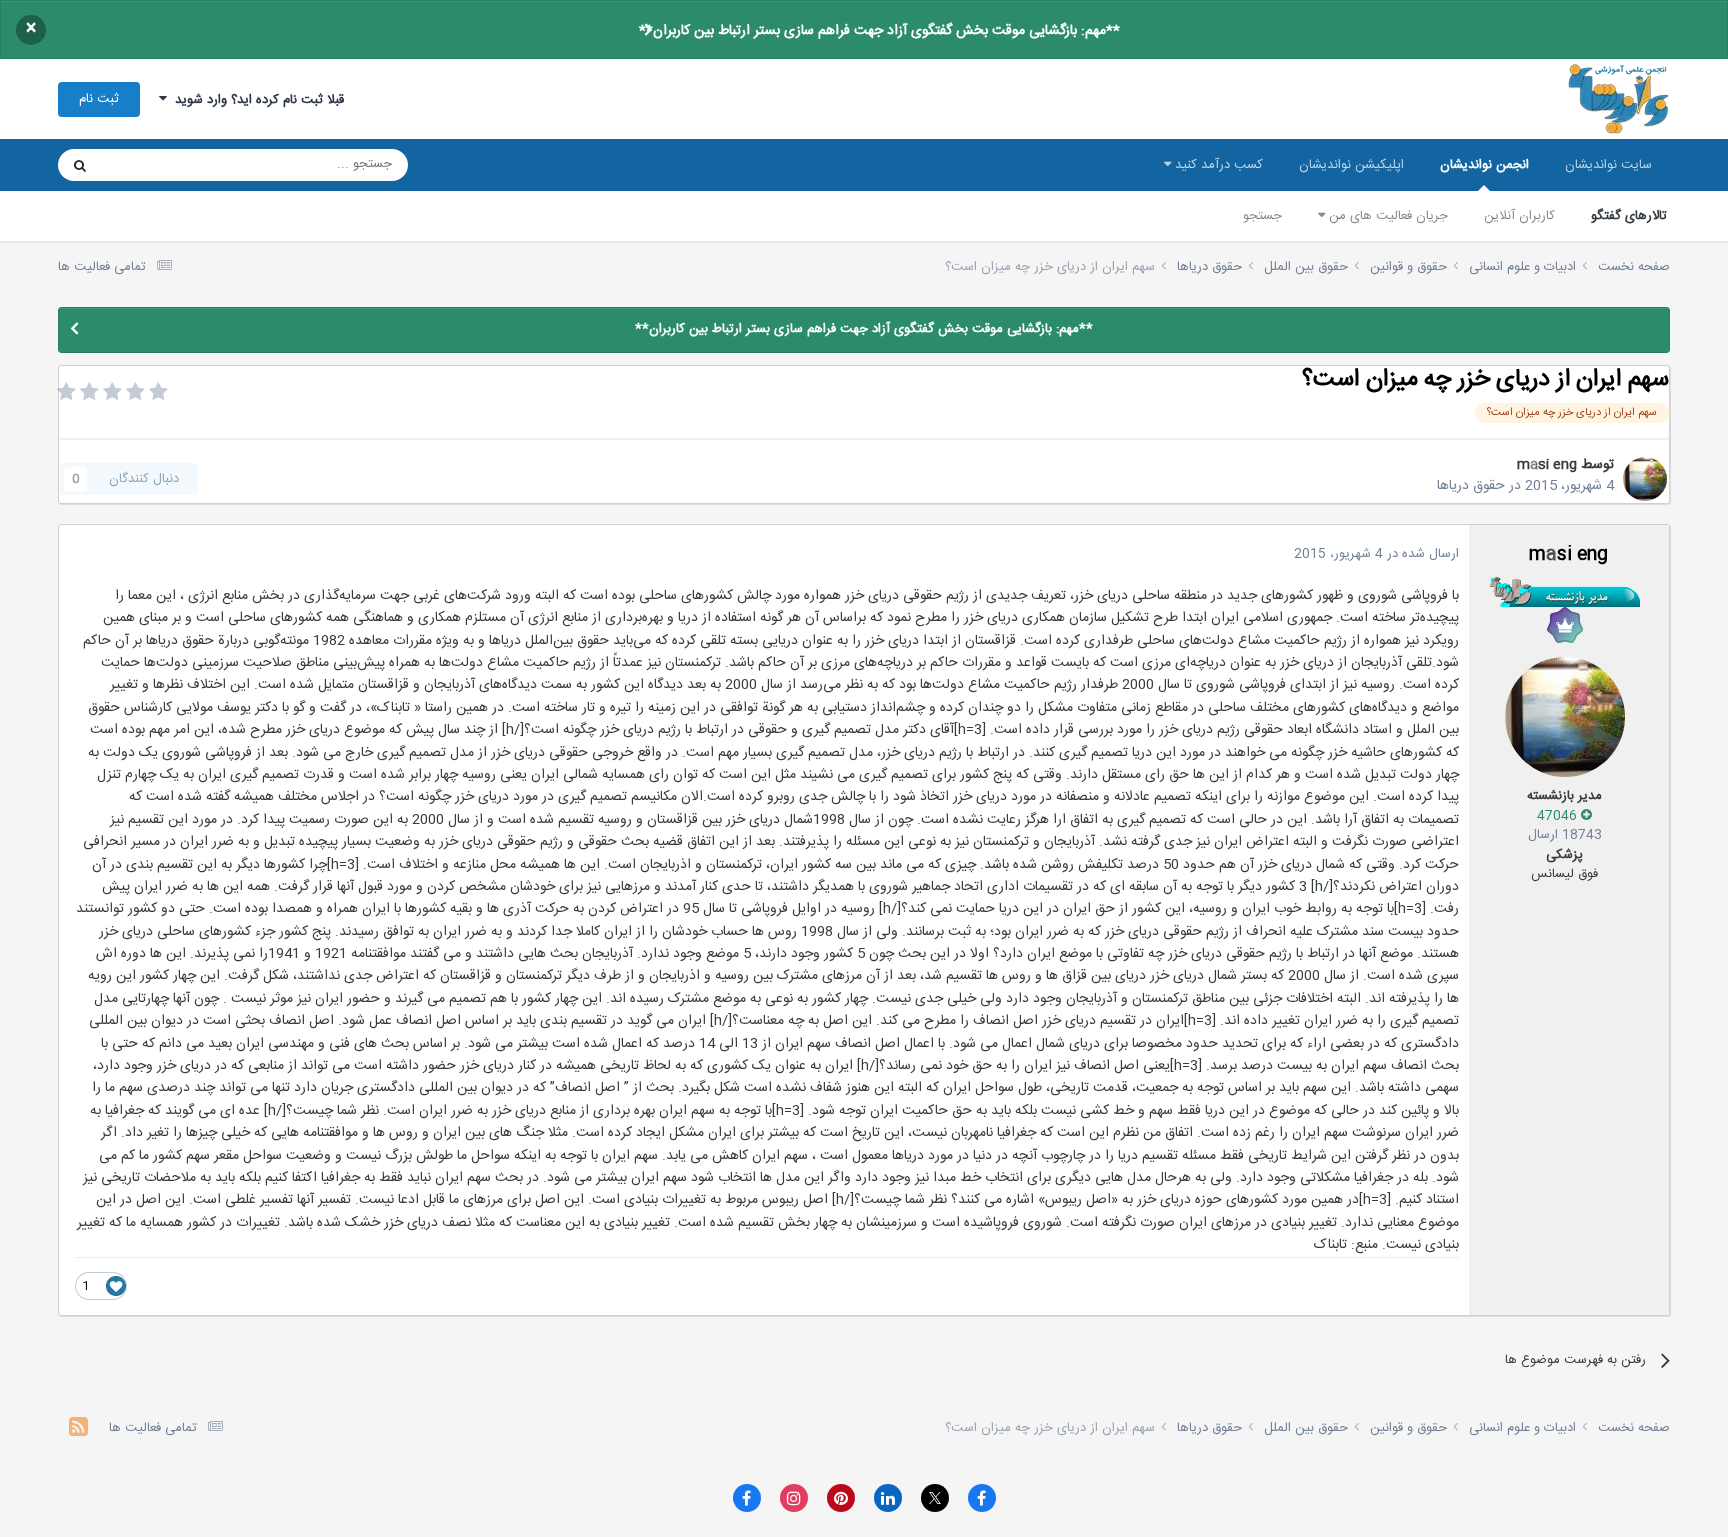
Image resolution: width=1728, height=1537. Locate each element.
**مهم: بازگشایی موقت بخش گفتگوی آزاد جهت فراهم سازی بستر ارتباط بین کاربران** (879, 31)
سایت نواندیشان (1608, 165)
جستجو (1262, 216)
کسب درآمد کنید (1217, 165)
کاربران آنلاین (1519, 216)
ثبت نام (99, 99)
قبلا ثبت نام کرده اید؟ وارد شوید (255, 100)
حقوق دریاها (1471, 486)
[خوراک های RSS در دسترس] (78, 1429)
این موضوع (156, 165)
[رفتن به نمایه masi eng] (1645, 479)
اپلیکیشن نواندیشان (1351, 165)
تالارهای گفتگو (1629, 216)
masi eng (1547, 465)
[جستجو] (80, 165)
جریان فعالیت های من (1386, 216)
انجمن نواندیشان (1484, 165)
